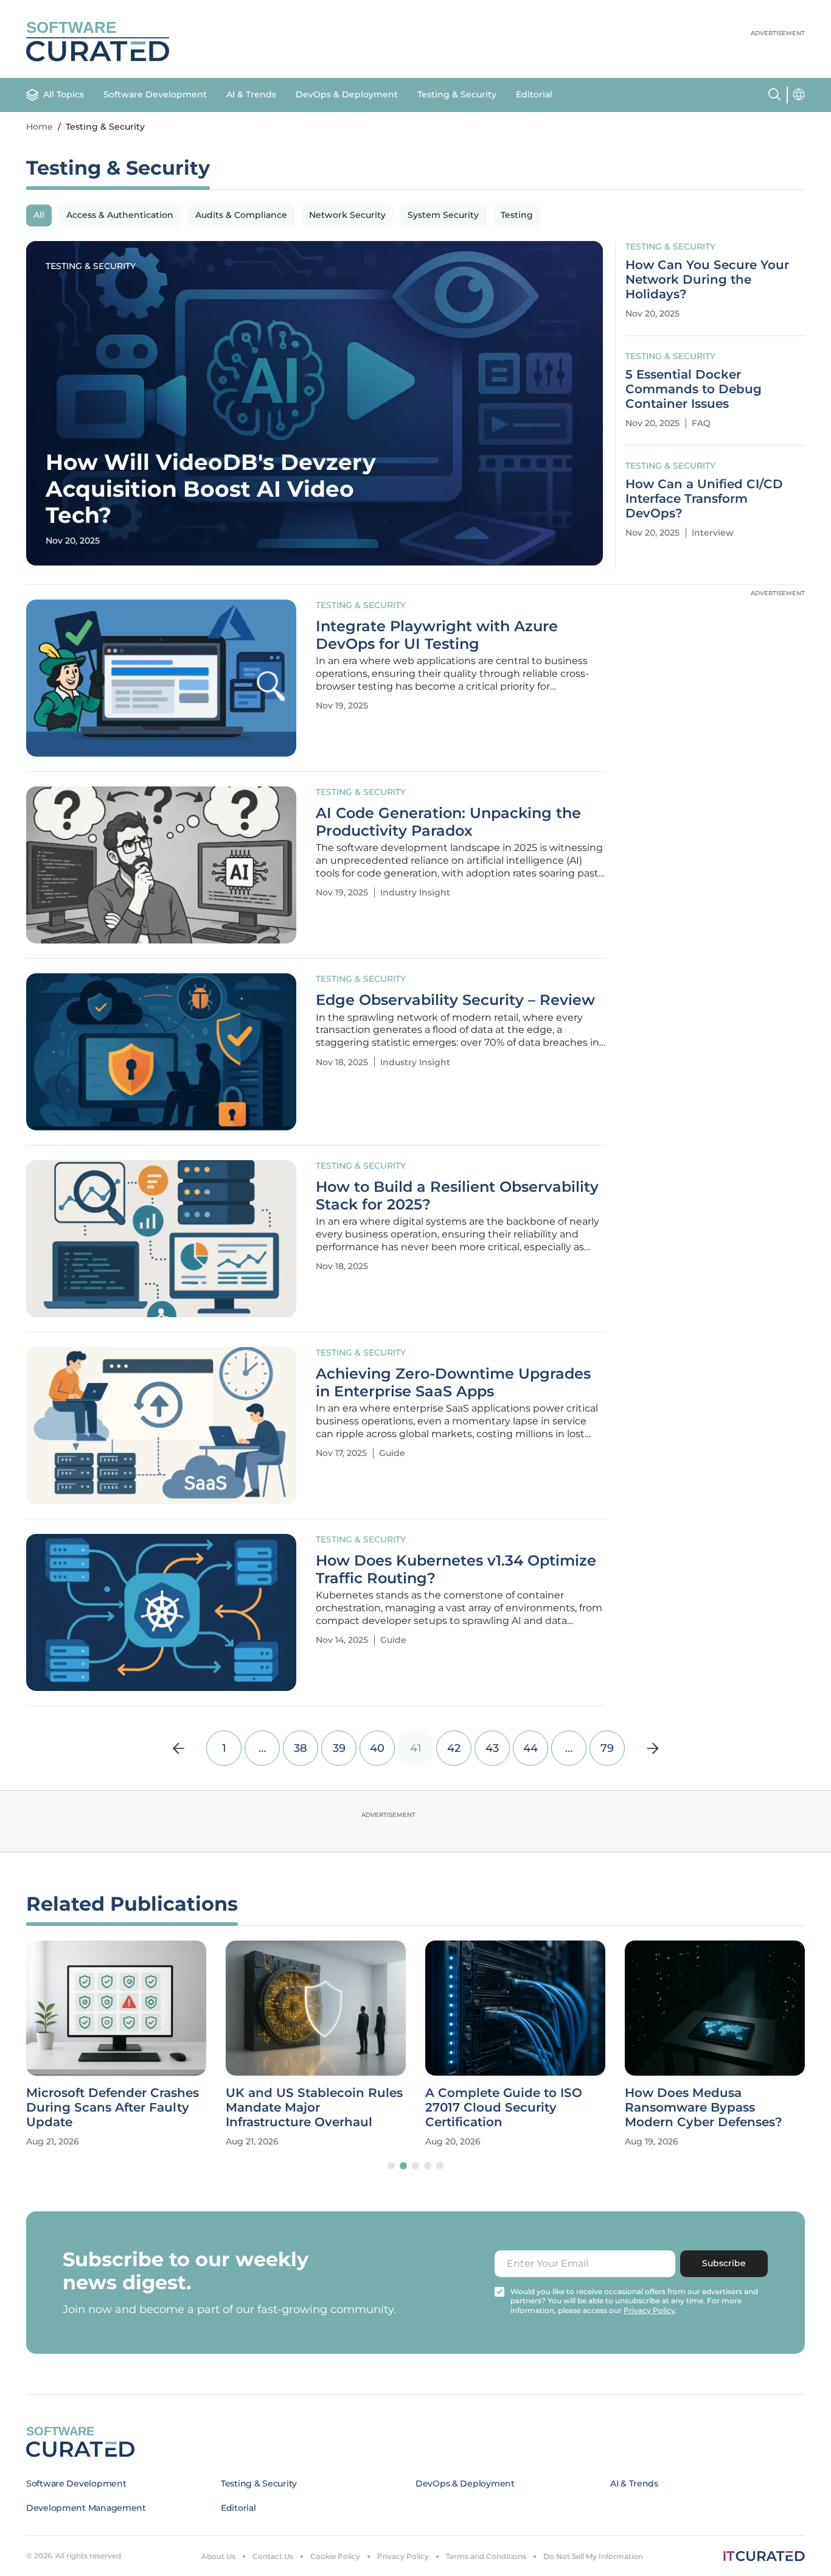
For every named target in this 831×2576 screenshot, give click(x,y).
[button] (391, 2166)
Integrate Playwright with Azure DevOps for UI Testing (437, 635)
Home (40, 127)
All (39, 215)
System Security (443, 215)
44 (530, 1748)
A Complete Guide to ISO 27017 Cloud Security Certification (504, 2107)
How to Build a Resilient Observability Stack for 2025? (457, 1196)
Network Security (347, 215)
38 (301, 1748)
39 (339, 1748)
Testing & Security (457, 94)
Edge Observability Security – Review (455, 1000)
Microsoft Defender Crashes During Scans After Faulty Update (113, 2107)
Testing (517, 215)
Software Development (155, 94)
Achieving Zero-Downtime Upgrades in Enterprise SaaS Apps (453, 1383)
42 (454, 1748)
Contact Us (273, 2556)
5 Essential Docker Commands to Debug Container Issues (694, 389)
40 (377, 1748)
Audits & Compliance (241, 215)
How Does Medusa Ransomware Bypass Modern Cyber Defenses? (704, 2107)
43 (492, 1748)
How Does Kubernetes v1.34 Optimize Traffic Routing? (456, 1570)
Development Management (86, 2508)
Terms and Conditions (486, 2556)
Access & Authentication (120, 215)
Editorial (534, 94)
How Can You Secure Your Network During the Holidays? (707, 279)
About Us (218, 2556)
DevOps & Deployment (347, 94)
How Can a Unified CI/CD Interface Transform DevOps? (704, 499)
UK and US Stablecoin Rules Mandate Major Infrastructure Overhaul (314, 2107)
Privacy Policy (403, 2556)
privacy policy (649, 2310)
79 (607, 1748)
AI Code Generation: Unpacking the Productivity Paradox (448, 822)
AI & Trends (251, 94)
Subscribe (724, 2263)
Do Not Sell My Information (593, 2556)
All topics (64, 94)
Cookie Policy (335, 2556)
